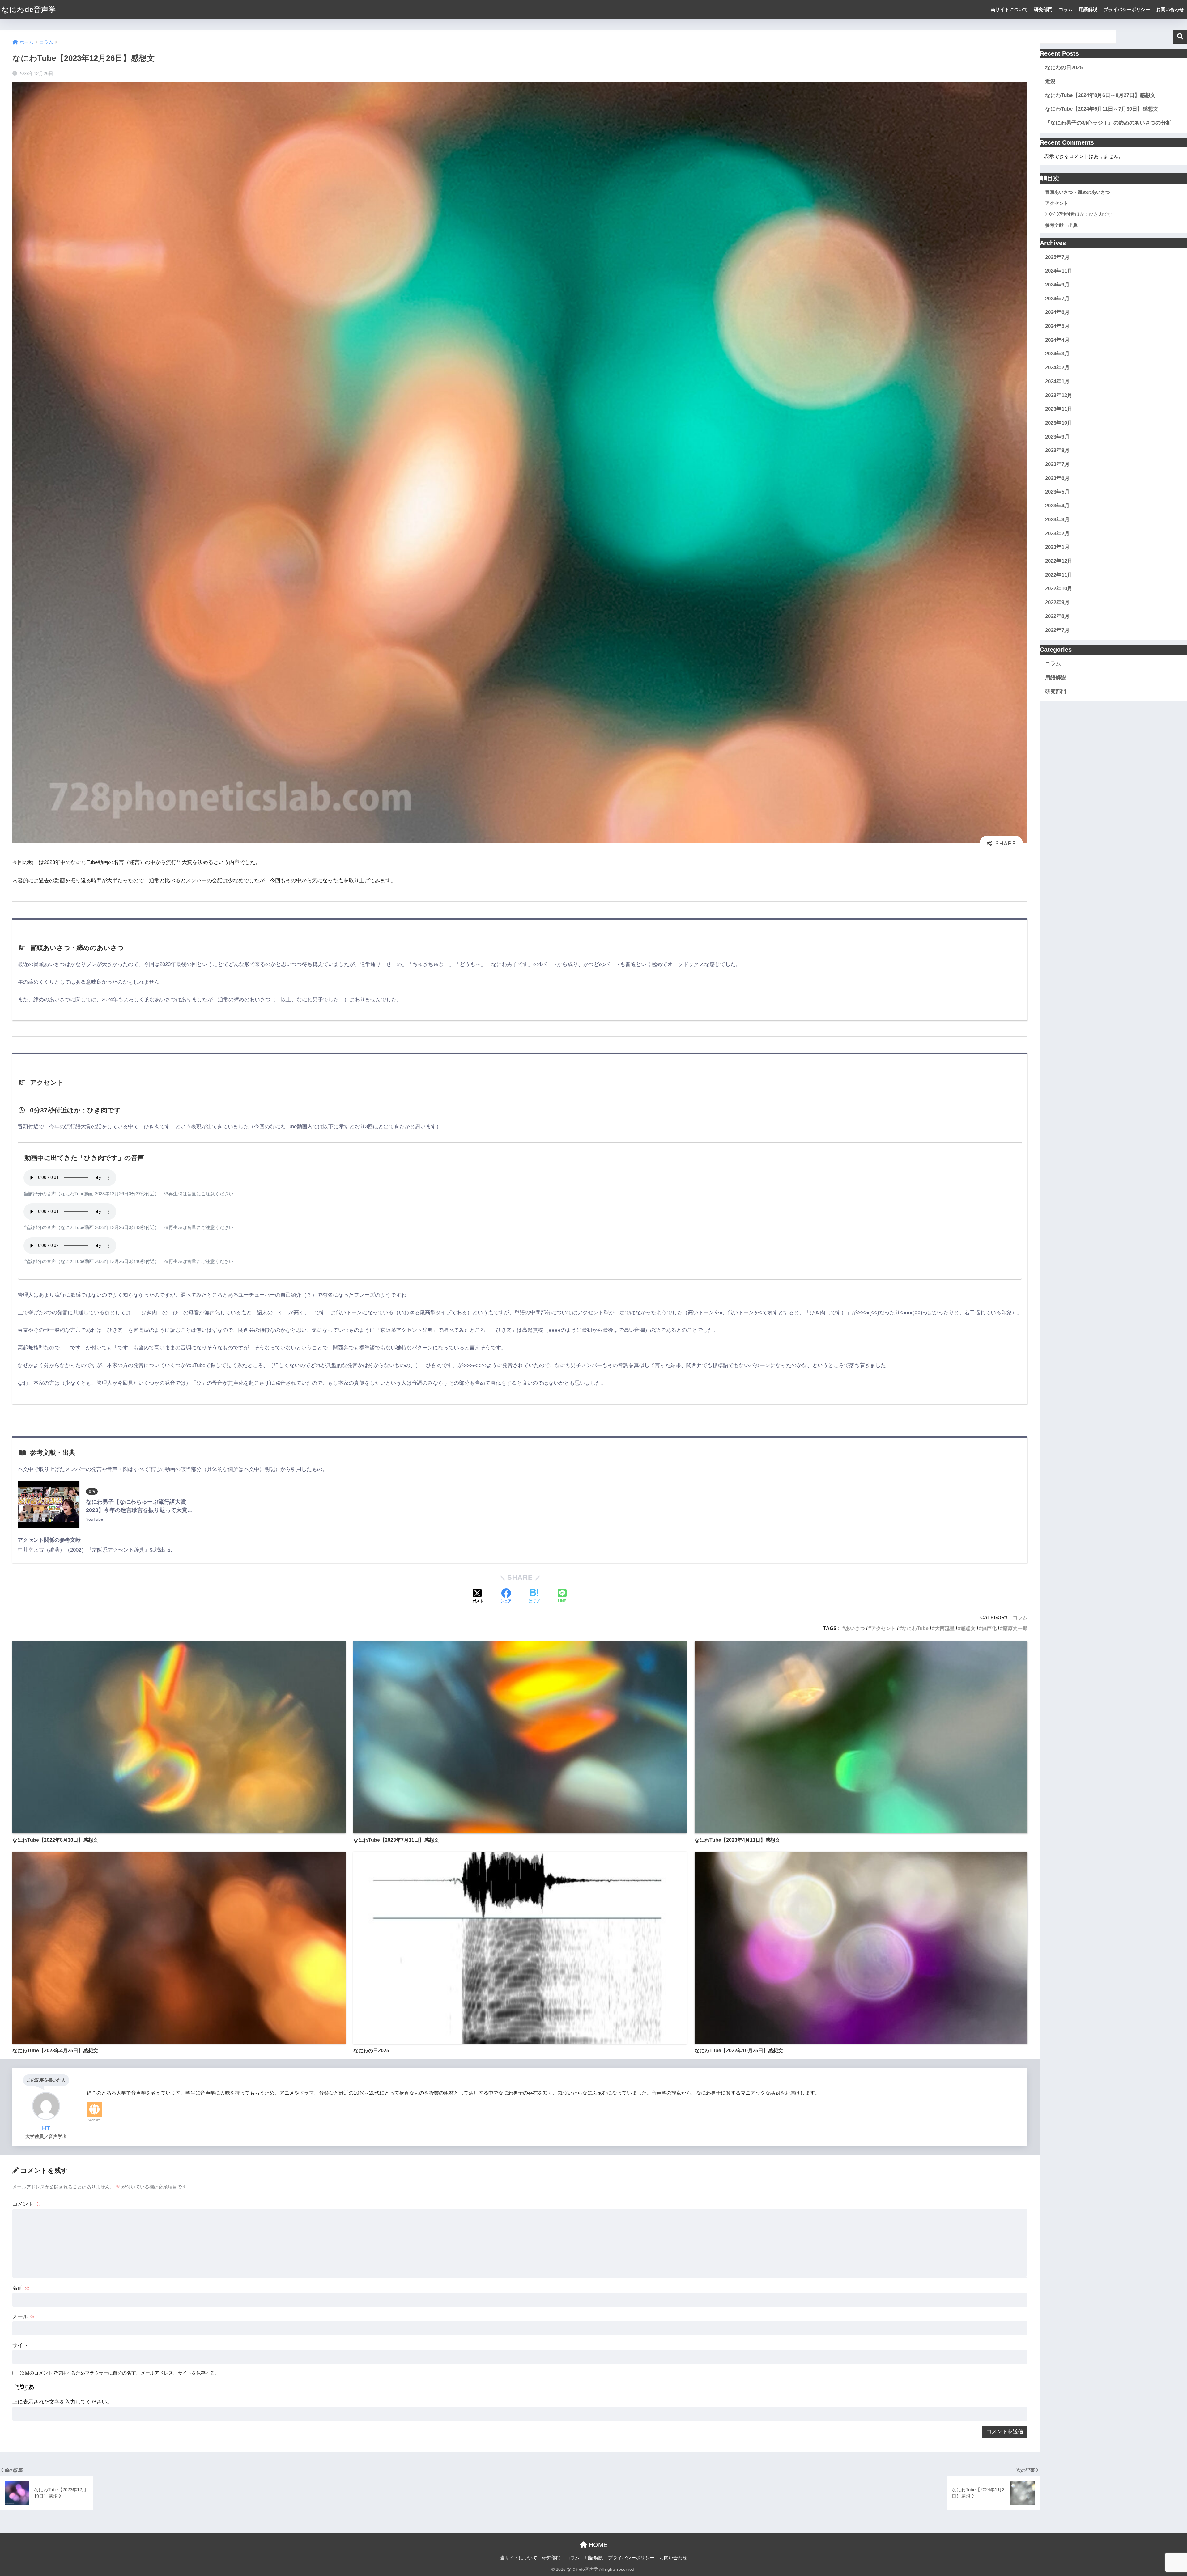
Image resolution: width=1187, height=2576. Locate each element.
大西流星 (945, 1628)
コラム (1066, 9)
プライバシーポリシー (1127, 9)
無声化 (989, 1628)
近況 (1050, 81)
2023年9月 (1057, 437)
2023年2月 (1057, 534)
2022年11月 (1059, 575)
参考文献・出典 (1061, 225)
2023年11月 (1059, 409)
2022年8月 (1057, 616)
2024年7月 (1057, 299)
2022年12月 (1059, 561)
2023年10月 (1059, 423)
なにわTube (915, 1628)
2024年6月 (1057, 312)
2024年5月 (1057, 326)
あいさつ (855, 1628)
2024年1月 (1057, 381)
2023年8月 (1057, 450)
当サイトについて (1009, 9)
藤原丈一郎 (1015, 1628)
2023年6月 (1057, 478)
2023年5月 (1057, 492)
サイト (20, 2345)
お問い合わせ (1170, 9)
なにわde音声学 (29, 10)
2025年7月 (1057, 257)
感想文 (968, 1628)
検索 (1180, 37)
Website (94, 2120)
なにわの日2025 (1064, 68)
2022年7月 (1057, 630)
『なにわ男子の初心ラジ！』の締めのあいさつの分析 (1108, 123)
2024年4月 (1057, 340)
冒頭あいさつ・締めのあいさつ (1078, 192)
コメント (26, 2204)
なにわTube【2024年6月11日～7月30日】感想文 (1102, 109)
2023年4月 (1057, 506)
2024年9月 (1057, 285)
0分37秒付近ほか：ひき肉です (1081, 214)
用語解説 (1088, 9)
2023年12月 (1059, 395)
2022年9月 (1057, 602)
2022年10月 (1059, 589)
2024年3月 (1057, 354)
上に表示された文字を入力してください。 (62, 2402)
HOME (597, 2545)
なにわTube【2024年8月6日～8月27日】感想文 (1100, 95)
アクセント (883, 1628)
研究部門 (1043, 9)
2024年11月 (1059, 271)
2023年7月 (1057, 464)
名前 (21, 2288)
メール (24, 2317)
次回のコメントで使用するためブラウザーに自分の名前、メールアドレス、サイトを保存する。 (120, 2373)
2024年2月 (1057, 368)
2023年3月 (1057, 520)
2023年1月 (1057, 547)
